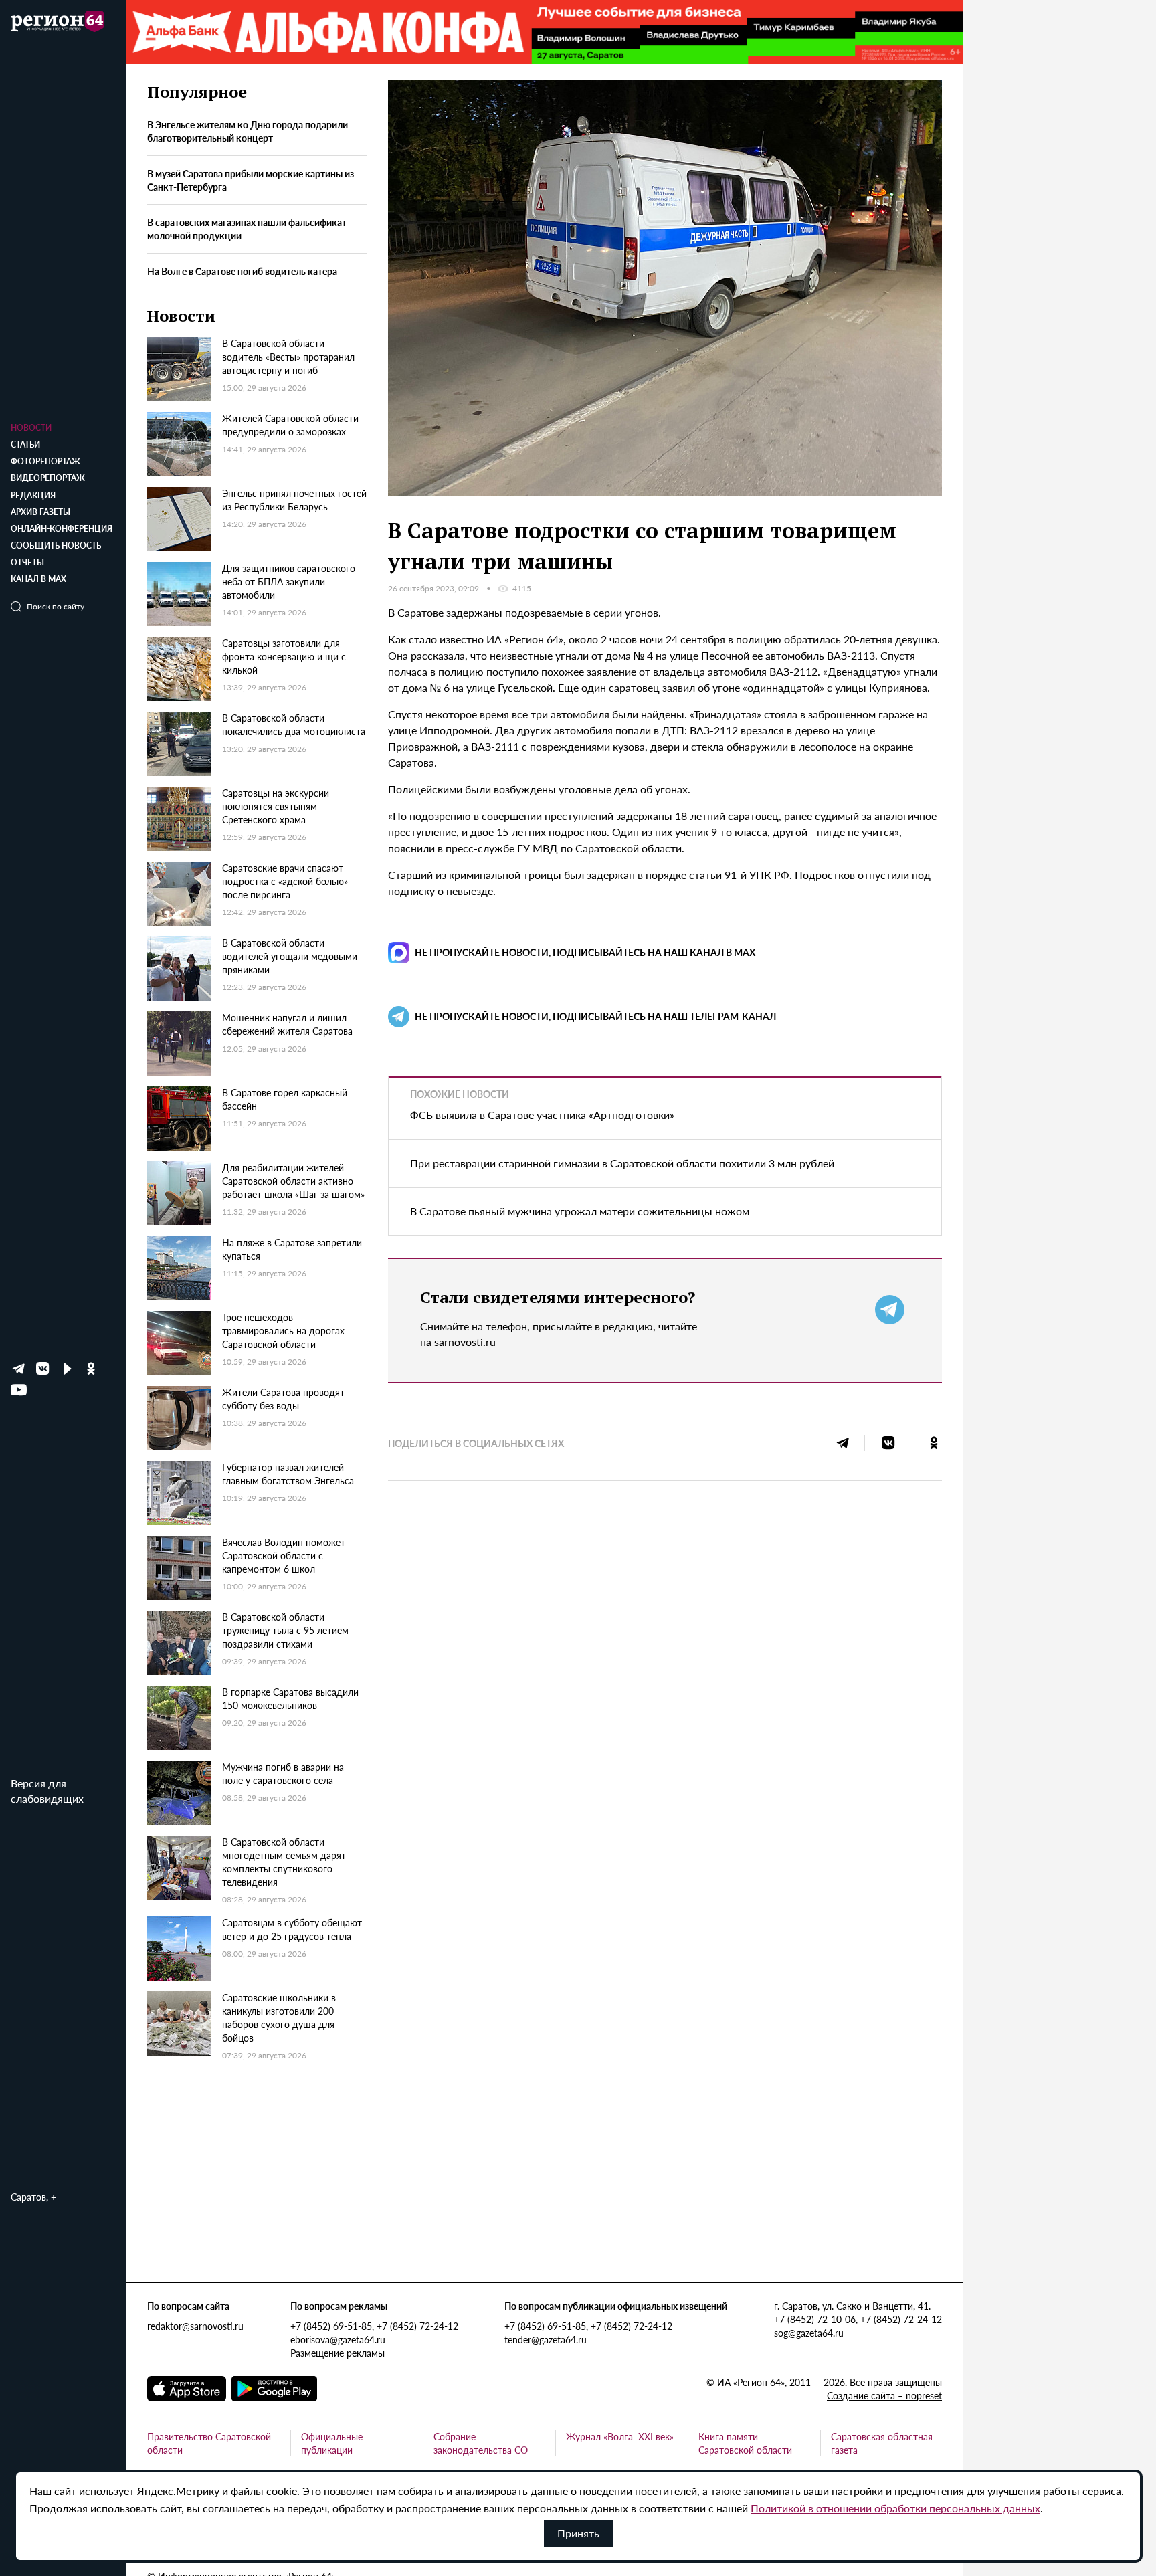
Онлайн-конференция (62, 529)
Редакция (33, 495)
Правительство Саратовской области (209, 2443)
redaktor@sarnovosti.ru (195, 2326)
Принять (578, 2533)
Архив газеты (40, 512)
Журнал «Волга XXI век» (620, 2436)
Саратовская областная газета (882, 2443)
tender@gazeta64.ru (546, 2339)
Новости (31, 428)
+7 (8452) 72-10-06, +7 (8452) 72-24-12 (858, 2319)
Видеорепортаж (48, 478)
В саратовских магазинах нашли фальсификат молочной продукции (247, 229)
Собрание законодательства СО (481, 2443)
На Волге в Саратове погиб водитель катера (242, 271)
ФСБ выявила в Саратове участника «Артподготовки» (542, 1115)
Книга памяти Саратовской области (745, 2443)
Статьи (25, 444)
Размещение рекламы (338, 2353)
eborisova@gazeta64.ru (338, 2339)
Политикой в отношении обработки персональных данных (895, 2508)
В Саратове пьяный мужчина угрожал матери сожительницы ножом (580, 1211)
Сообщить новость (56, 546)
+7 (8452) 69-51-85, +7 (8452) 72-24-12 (374, 2326)
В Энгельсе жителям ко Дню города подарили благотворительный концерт (248, 132)
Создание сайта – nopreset (884, 2395)
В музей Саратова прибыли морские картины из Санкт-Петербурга (251, 181)
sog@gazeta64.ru (809, 2333)
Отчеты (27, 562)
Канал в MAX (38, 579)
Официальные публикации (332, 2443)
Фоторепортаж (45, 461)
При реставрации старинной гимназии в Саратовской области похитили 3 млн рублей (622, 1163)
